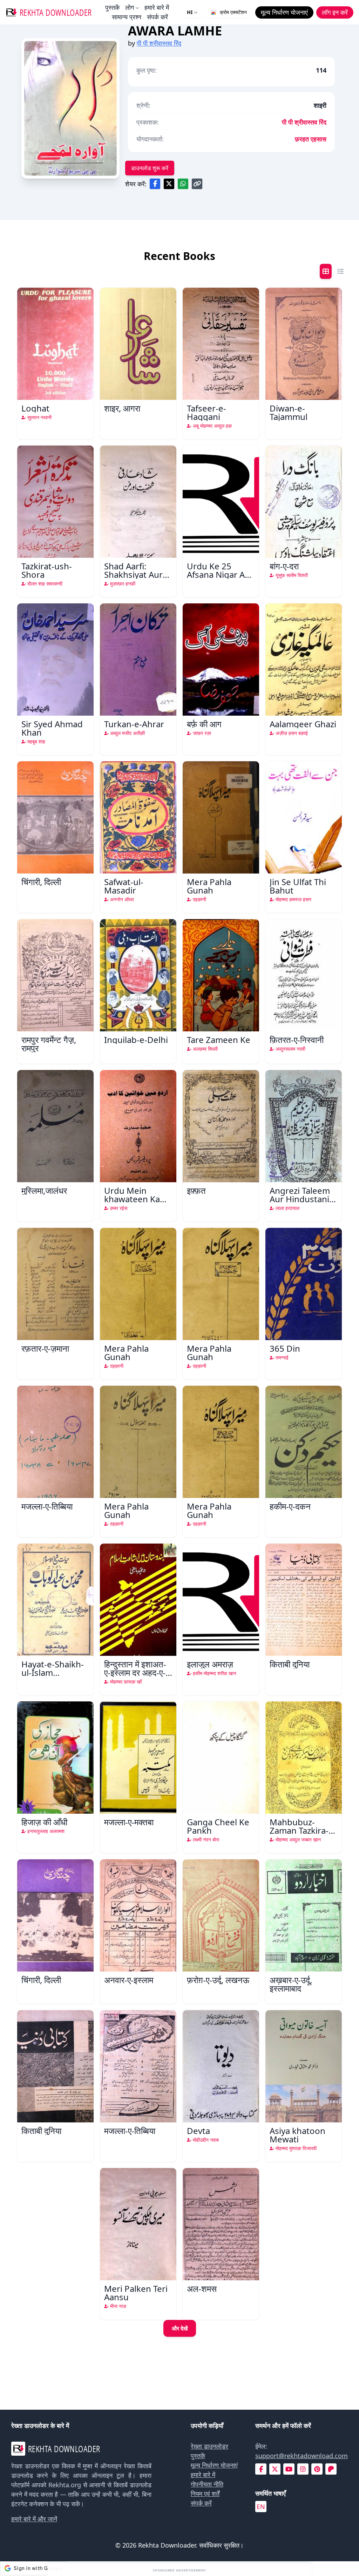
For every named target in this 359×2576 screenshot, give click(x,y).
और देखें (180, 2328)
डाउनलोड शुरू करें (150, 168)
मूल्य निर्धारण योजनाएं (214, 2465)
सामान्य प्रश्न (127, 17)
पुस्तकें (112, 7)
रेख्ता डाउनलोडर (209, 2446)
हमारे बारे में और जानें (34, 2519)
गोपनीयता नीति (207, 2484)
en (261, 2507)
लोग (130, 7)
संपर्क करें (157, 17)
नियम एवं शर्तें (205, 2494)
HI (190, 12)
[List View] (340, 271)
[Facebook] (261, 2469)
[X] (275, 2469)
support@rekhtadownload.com (302, 2456)
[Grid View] (326, 271)
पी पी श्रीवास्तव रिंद (159, 43)
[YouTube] (289, 2469)
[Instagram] (303, 2469)
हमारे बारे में (157, 7)
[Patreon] (331, 2469)
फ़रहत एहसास (311, 139)
